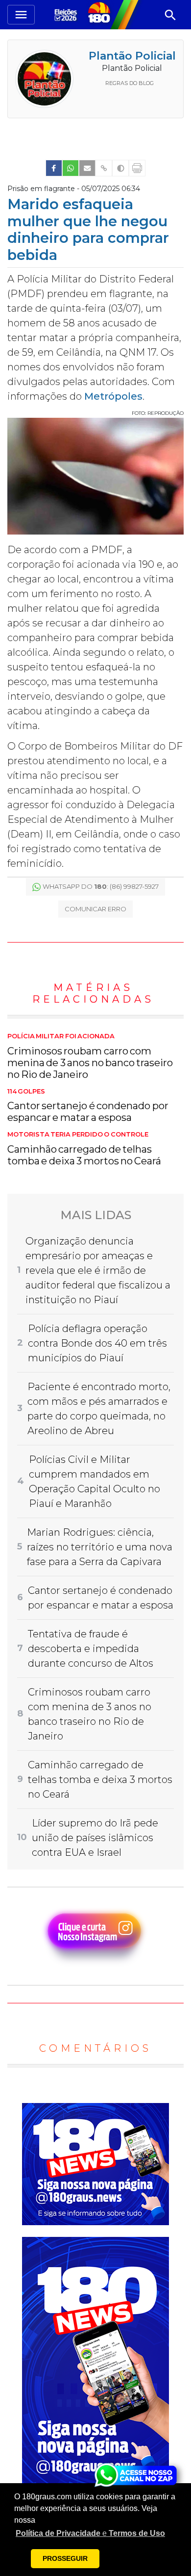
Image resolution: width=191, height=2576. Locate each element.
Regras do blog (130, 83)
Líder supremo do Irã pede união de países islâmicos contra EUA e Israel (95, 1838)
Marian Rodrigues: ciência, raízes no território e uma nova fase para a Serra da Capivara (100, 1547)
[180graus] (67, 14)
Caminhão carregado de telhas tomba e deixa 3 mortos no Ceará (84, 1149)
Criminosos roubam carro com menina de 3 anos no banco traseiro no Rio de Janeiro (90, 1056)
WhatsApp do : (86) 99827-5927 (101, 886)
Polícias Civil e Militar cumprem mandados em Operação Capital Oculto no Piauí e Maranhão (95, 1481)
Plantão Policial (132, 56)
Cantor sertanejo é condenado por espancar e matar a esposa (88, 1106)
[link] (54, 168)
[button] (90, 2533)
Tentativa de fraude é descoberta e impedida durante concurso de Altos (91, 1649)
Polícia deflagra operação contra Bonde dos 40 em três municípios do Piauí (97, 1343)
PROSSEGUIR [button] (65, 2558)
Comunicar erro (95, 909)
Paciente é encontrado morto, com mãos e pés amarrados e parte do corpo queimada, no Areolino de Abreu (99, 1409)
